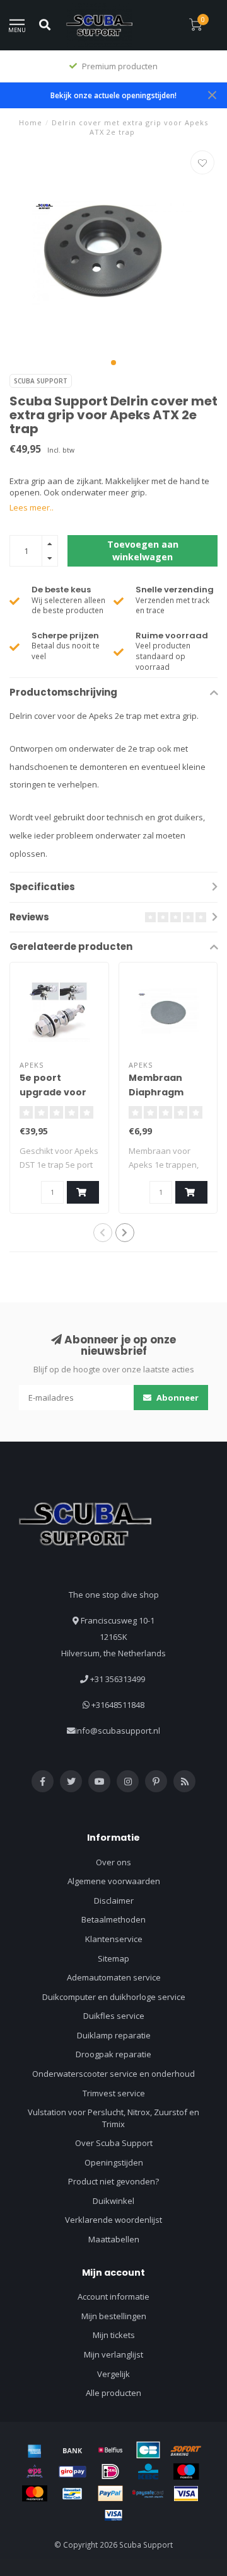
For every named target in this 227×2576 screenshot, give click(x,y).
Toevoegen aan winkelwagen (143, 551)
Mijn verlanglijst (113, 2354)
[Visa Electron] (113, 2515)
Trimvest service (114, 2093)
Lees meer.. (32, 507)
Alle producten (113, 2393)
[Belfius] (110, 2450)
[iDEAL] (110, 2471)
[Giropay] (73, 2471)
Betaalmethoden (113, 1919)
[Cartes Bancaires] (148, 2450)
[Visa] (186, 2494)
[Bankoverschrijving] (73, 2450)
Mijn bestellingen (114, 2316)
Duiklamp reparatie (114, 2035)
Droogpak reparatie (113, 2054)
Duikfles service (114, 2016)
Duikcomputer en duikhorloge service (114, 1997)
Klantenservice (114, 1939)
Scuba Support (41, 381)
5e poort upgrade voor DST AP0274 (53, 1092)
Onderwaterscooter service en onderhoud (113, 2074)
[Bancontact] (73, 2494)
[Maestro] (186, 2471)
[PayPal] (110, 2494)
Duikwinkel (113, 2201)
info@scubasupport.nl (118, 1731)
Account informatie (113, 2296)
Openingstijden (114, 2162)
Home (31, 122)
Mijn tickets (114, 2335)
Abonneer (177, 1398)
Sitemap (113, 1958)
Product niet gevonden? (113, 2181)
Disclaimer (114, 1901)
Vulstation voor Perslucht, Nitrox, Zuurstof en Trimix (113, 2118)
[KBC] (148, 2471)
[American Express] (35, 2450)
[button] (113, 363)
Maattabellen (114, 2239)
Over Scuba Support (114, 2143)
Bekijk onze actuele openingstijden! (113, 95)
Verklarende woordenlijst (113, 2220)
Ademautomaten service (114, 1977)
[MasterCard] (35, 2494)
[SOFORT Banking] (186, 2450)
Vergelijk (113, 2374)
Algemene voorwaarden (114, 1881)
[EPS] (35, 2471)
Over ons (113, 1862)
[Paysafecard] (148, 2494)
